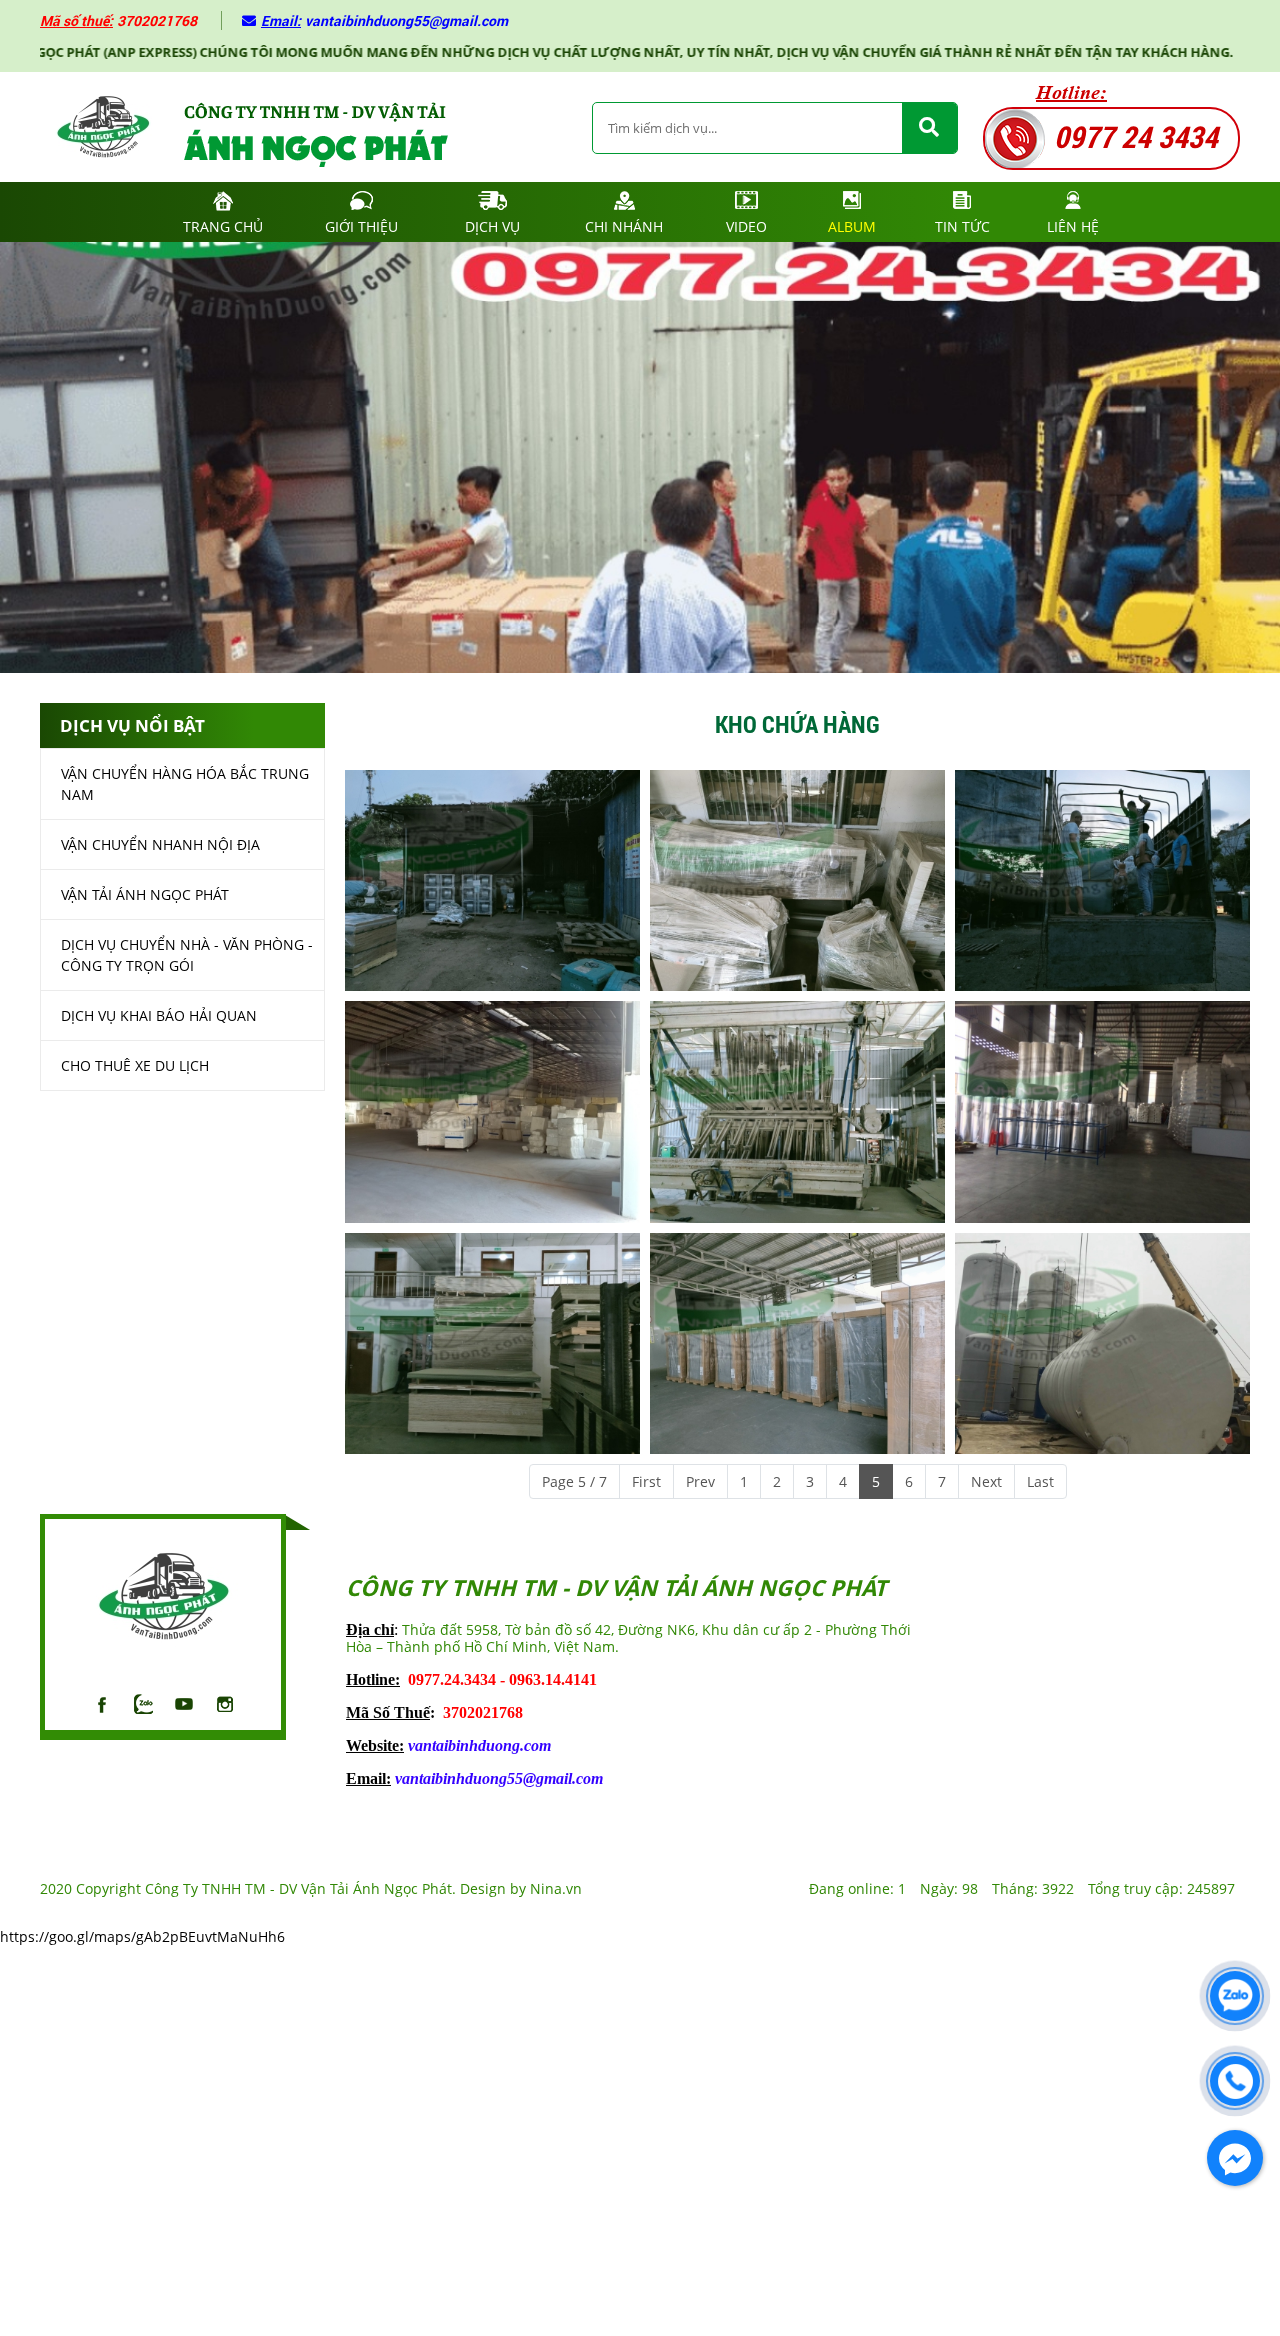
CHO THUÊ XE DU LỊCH (135, 1066)
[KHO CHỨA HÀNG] (492, 880)
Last (1040, 1481)
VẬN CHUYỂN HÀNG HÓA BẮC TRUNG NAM (185, 785)
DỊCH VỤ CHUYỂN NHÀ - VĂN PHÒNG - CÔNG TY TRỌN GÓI (187, 956)
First (646, 1481)
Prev (700, 1481)
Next (986, 1481)
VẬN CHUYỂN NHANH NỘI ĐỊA (160, 845)
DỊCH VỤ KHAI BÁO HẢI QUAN (159, 1016)
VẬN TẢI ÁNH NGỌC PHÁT (145, 895)
